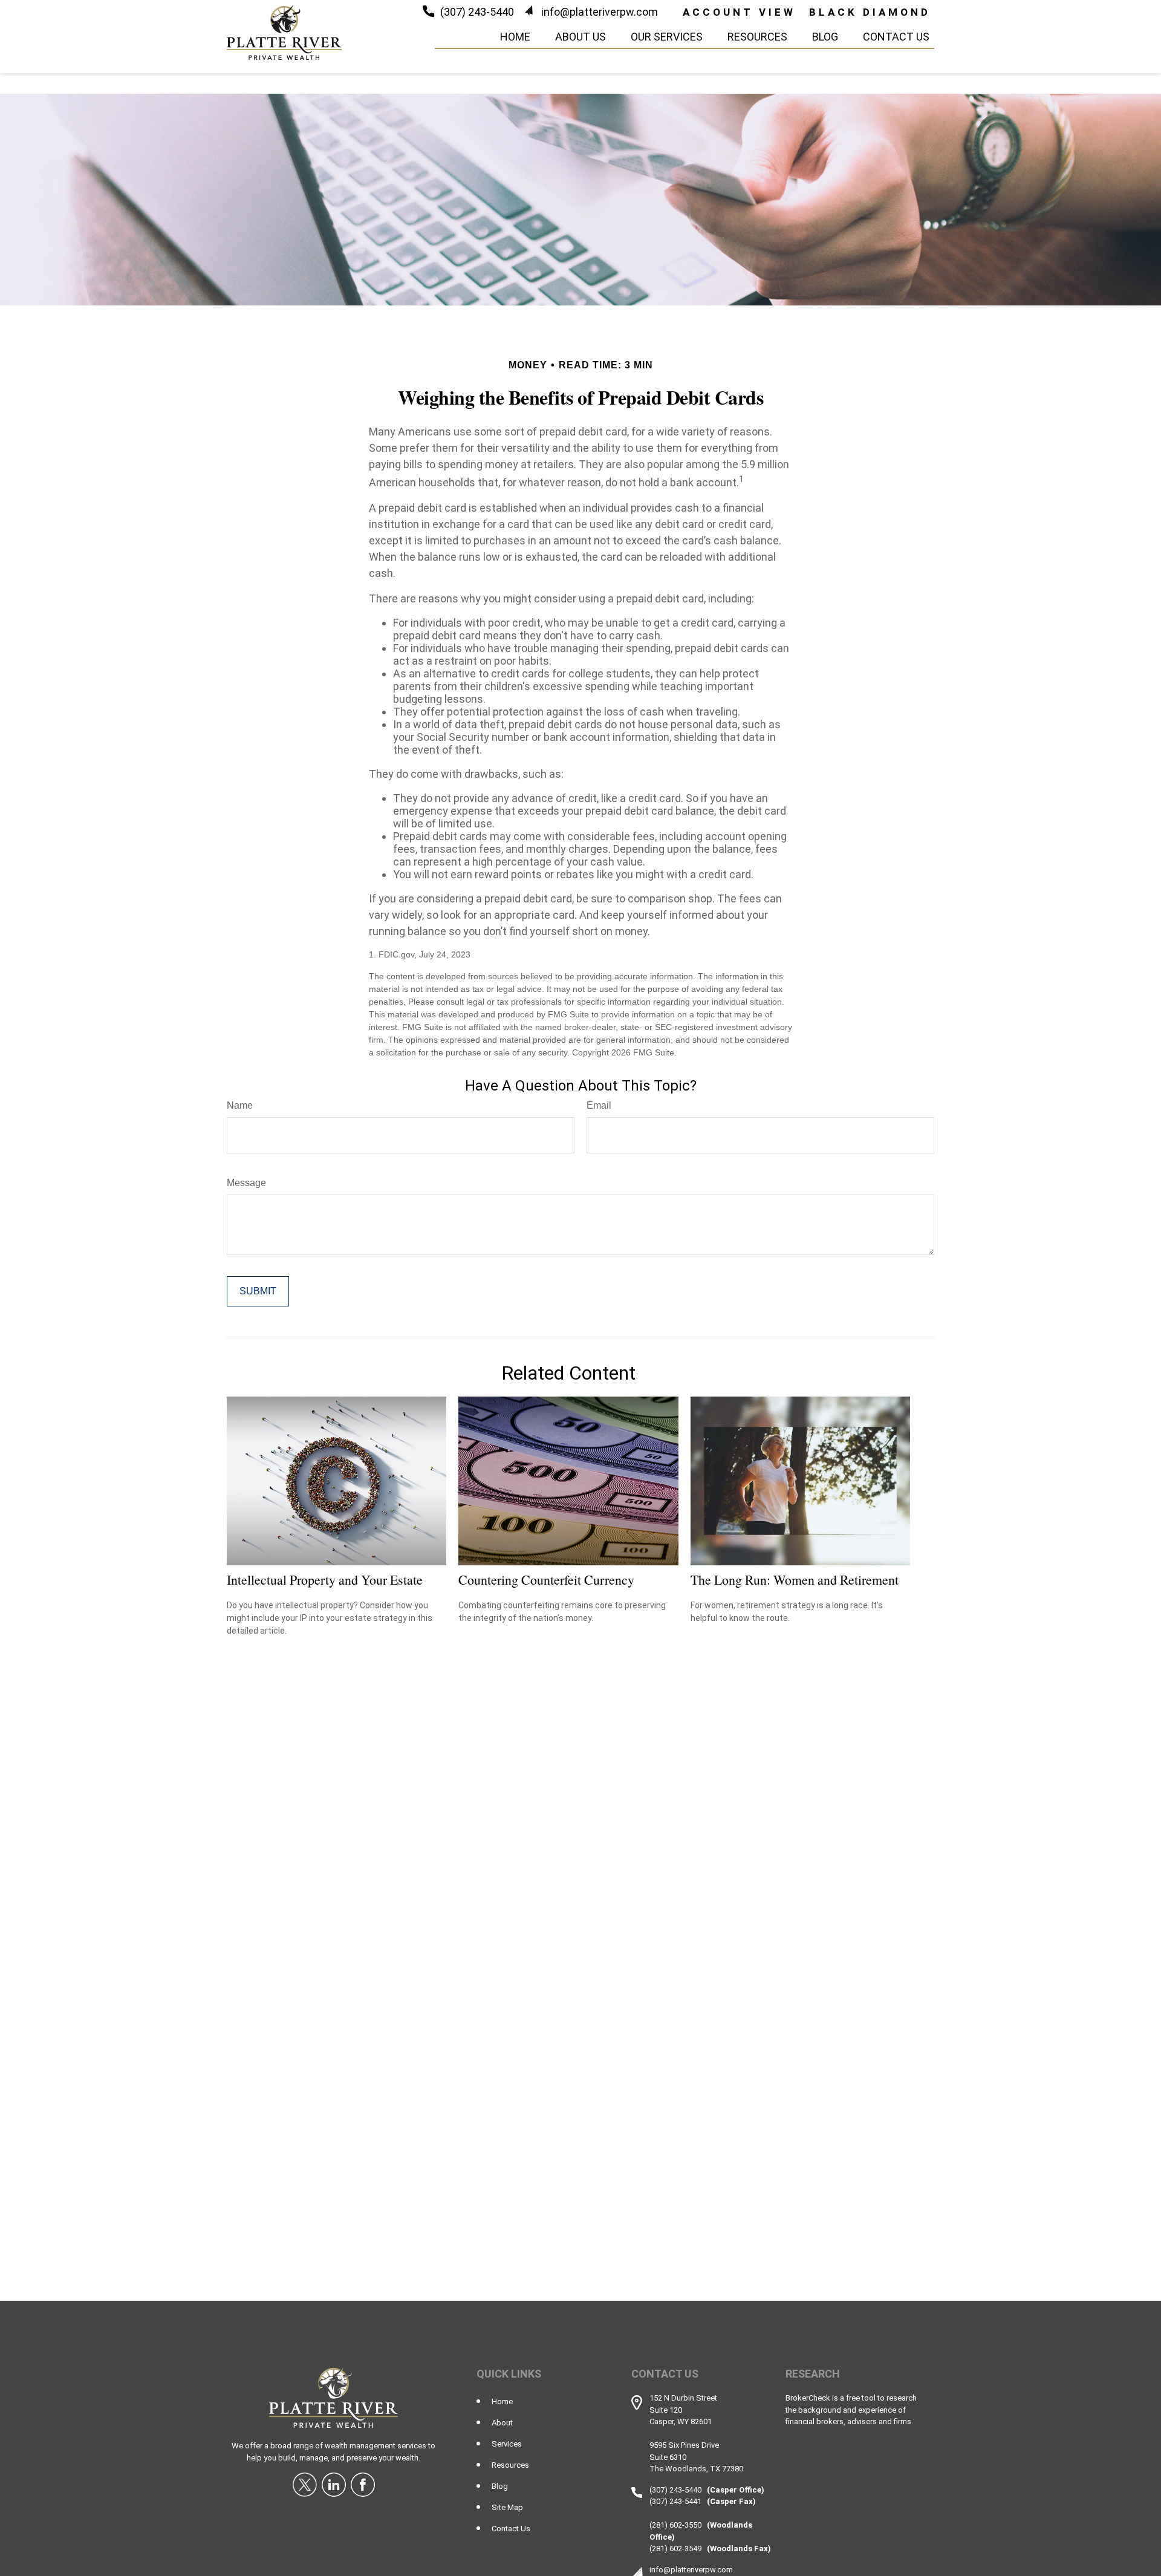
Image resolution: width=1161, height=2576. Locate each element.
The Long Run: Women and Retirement (795, 1580)
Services (507, 2444)
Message (246, 1183)
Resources (510, 2465)
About (502, 2423)
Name (240, 1105)
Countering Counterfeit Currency (546, 1580)
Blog (500, 2486)
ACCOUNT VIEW (739, 12)
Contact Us (511, 2529)
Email (599, 1105)
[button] (515, 36)
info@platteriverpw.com (600, 12)
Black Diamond (870, 12)
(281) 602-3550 (675, 2525)
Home (502, 2402)
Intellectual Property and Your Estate (325, 1580)
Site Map (507, 2507)
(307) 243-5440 (477, 12)
